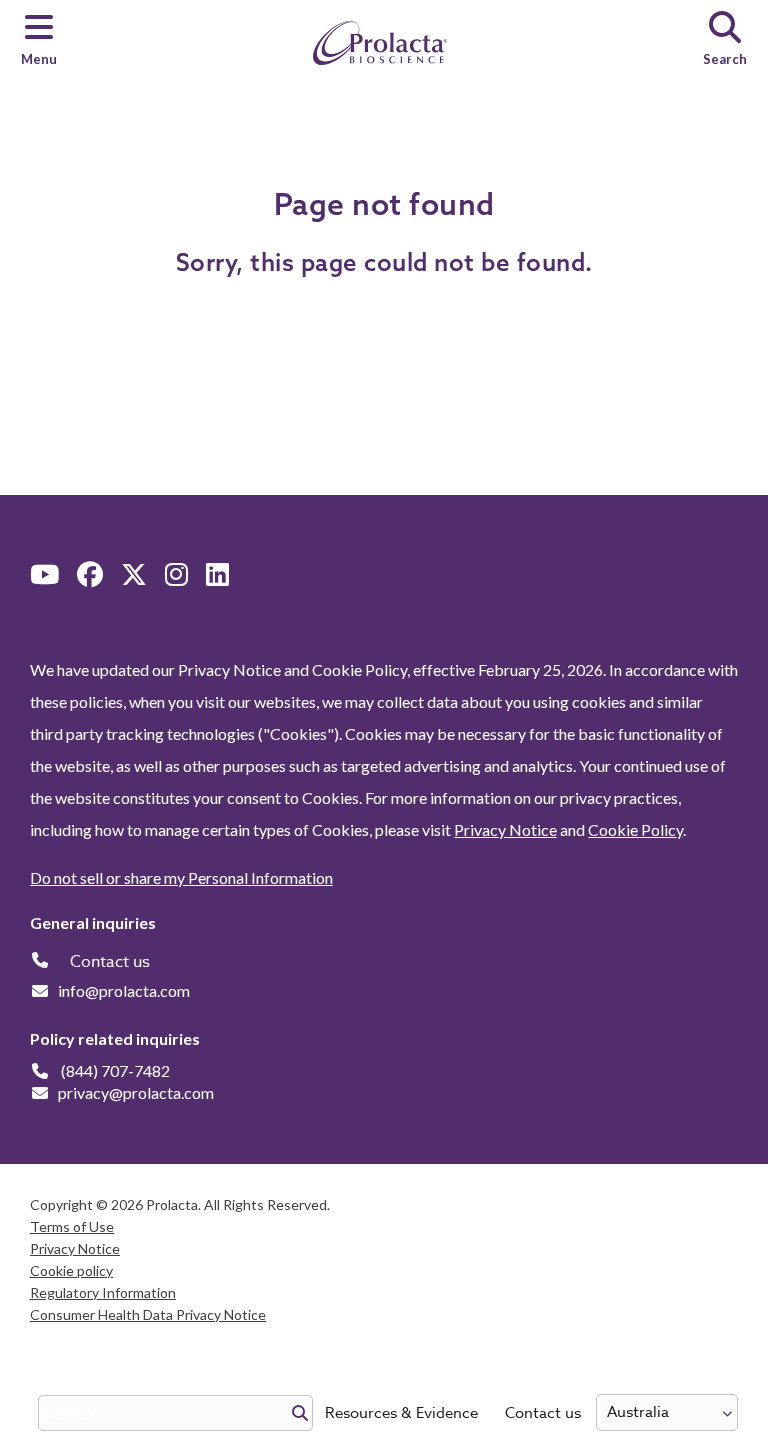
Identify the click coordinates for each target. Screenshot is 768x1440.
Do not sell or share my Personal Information (181, 877)
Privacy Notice (505, 829)
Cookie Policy (635, 829)
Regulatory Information (103, 1292)
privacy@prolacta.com (136, 1092)
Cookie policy (71, 1270)
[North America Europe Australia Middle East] (667, 1412)
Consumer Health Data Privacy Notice (148, 1314)
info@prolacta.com (124, 990)
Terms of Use (72, 1226)
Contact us (543, 1413)
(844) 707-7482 (115, 1070)
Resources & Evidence (401, 1413)
